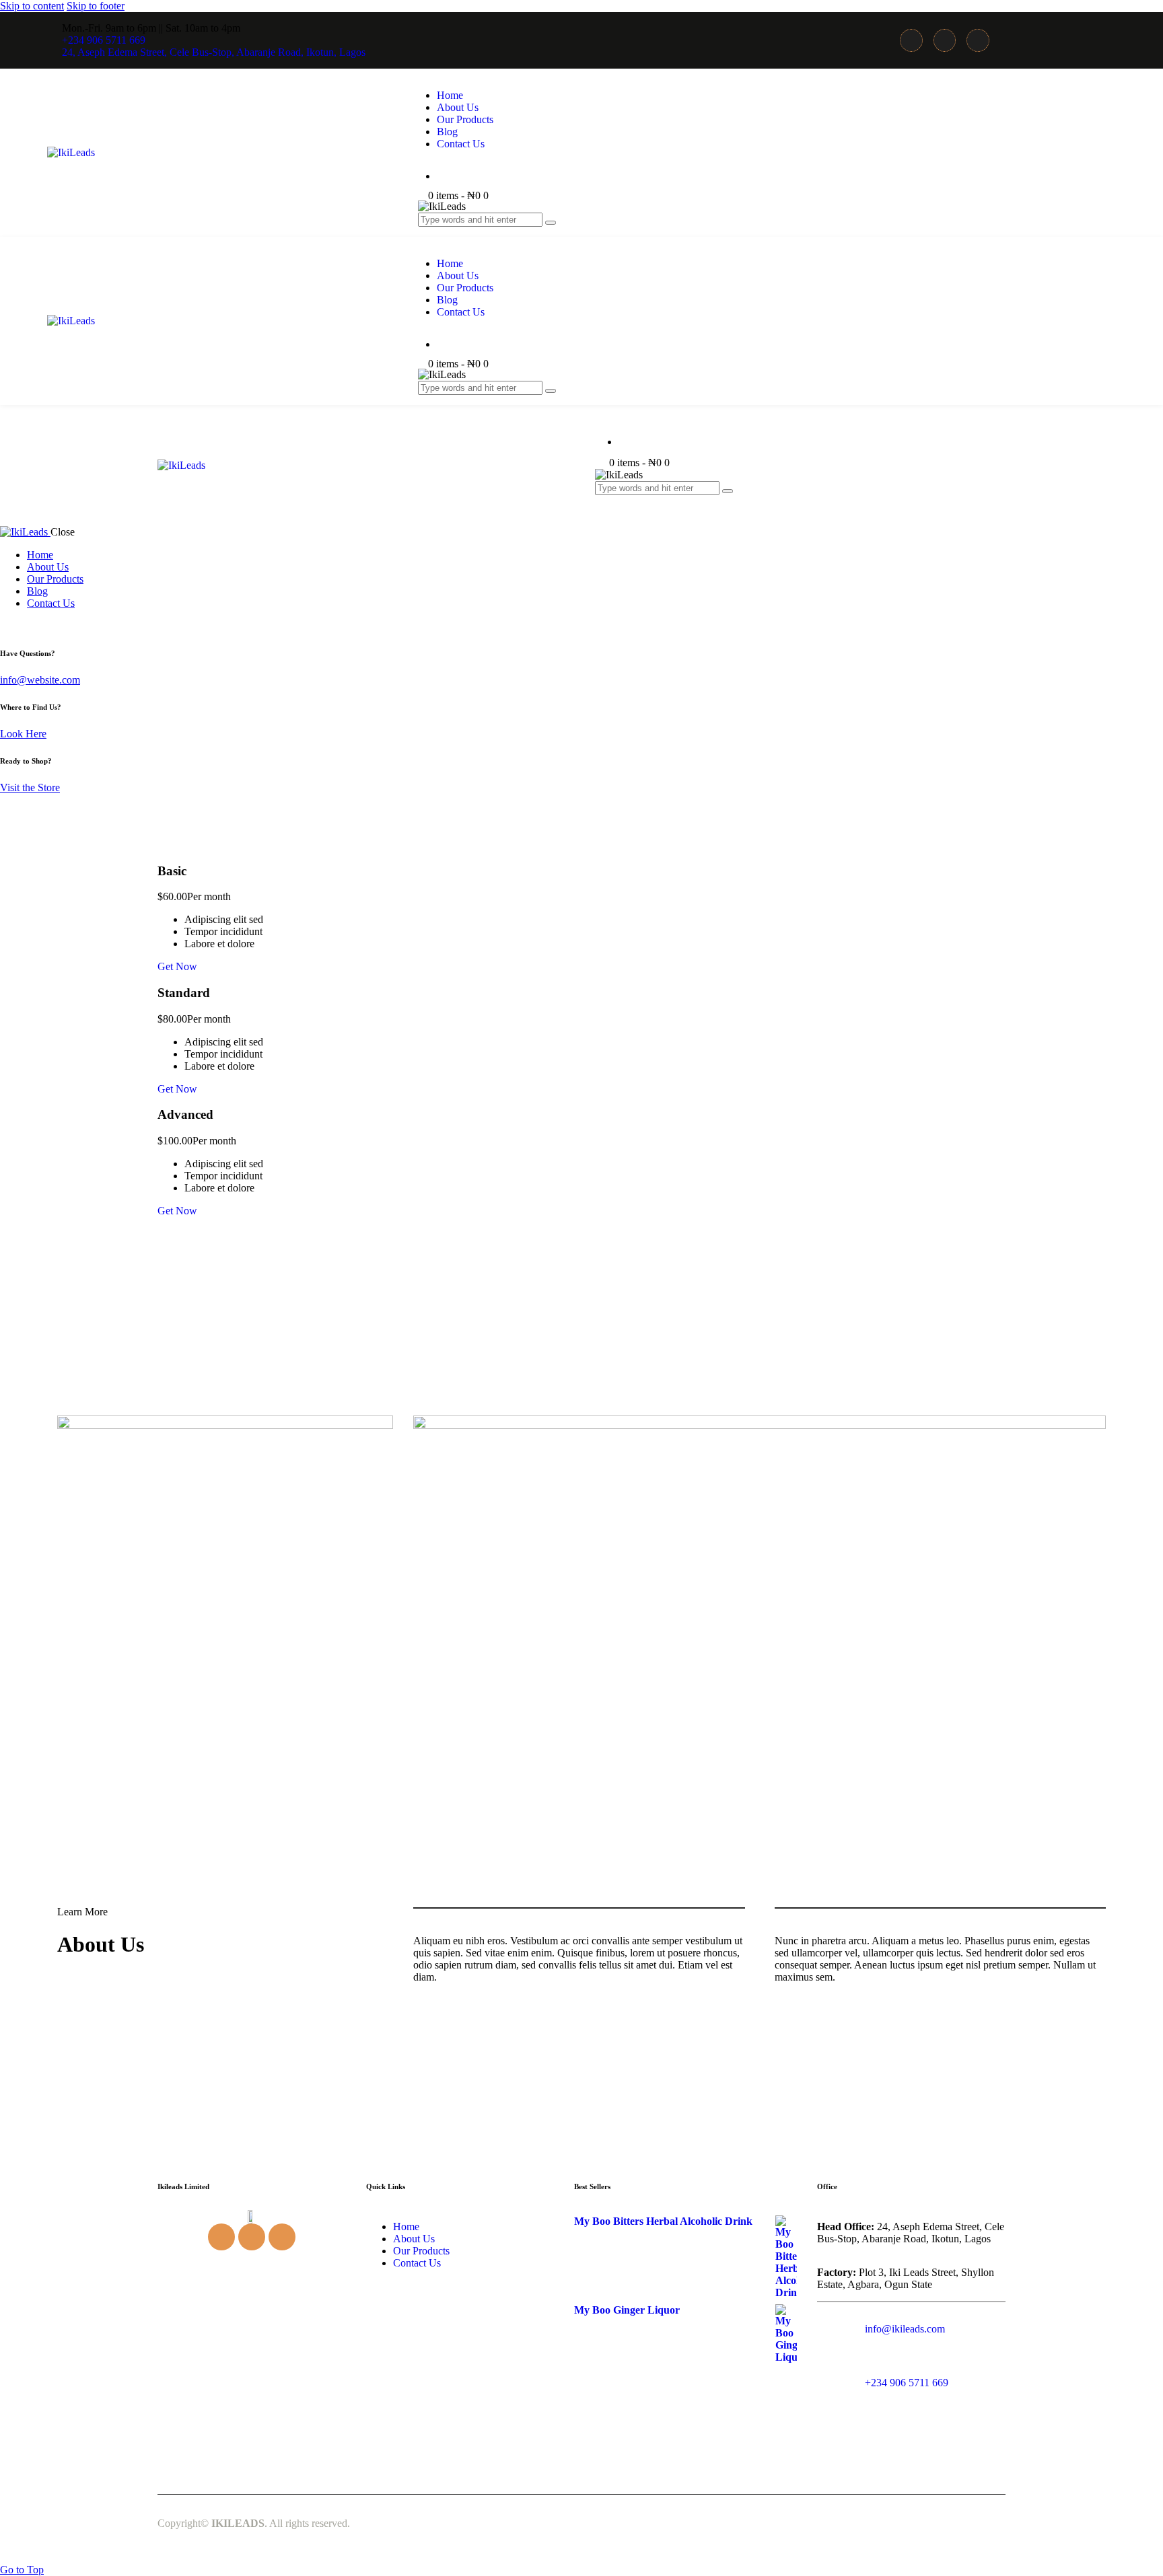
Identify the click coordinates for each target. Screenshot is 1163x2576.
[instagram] (52, 626)
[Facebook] (911, 40)
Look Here (23, 734)
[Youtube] (978, 40)
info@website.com (40, 680)
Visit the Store (30, 787)
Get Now (177, 966)
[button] (602, 500)
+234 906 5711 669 (907, 2383)
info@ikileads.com (905, 2329)
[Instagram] (945, 40)
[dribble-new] (38, 626)
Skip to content (32, 6)
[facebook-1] (7, 626)
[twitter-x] (22, 626)
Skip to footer (96, 6)
